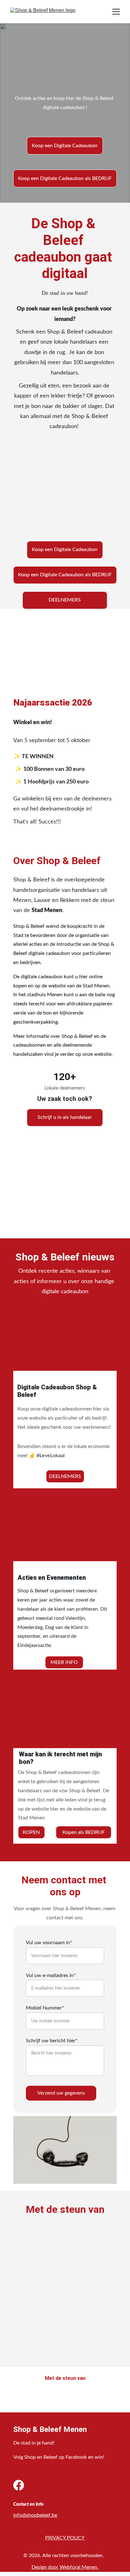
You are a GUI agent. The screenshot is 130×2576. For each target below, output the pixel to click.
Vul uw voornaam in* (49, 1943)
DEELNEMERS (65, 600)
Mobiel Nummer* (45, 2008)
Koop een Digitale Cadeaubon (65, 146)
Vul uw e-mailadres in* (51, 1975)
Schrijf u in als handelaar (65, 1117)
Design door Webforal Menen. (65, 2567)
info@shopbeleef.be (35, 2515)
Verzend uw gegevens (61, 2093)
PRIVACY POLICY (65, 2538)
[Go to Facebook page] (19, 2485)
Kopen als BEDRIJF (84, 1832)
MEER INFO (64, 1662)
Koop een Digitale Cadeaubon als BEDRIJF (65, 178)
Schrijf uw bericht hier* (52, 2041)
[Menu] (116, 12)
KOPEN (31, 1832)
